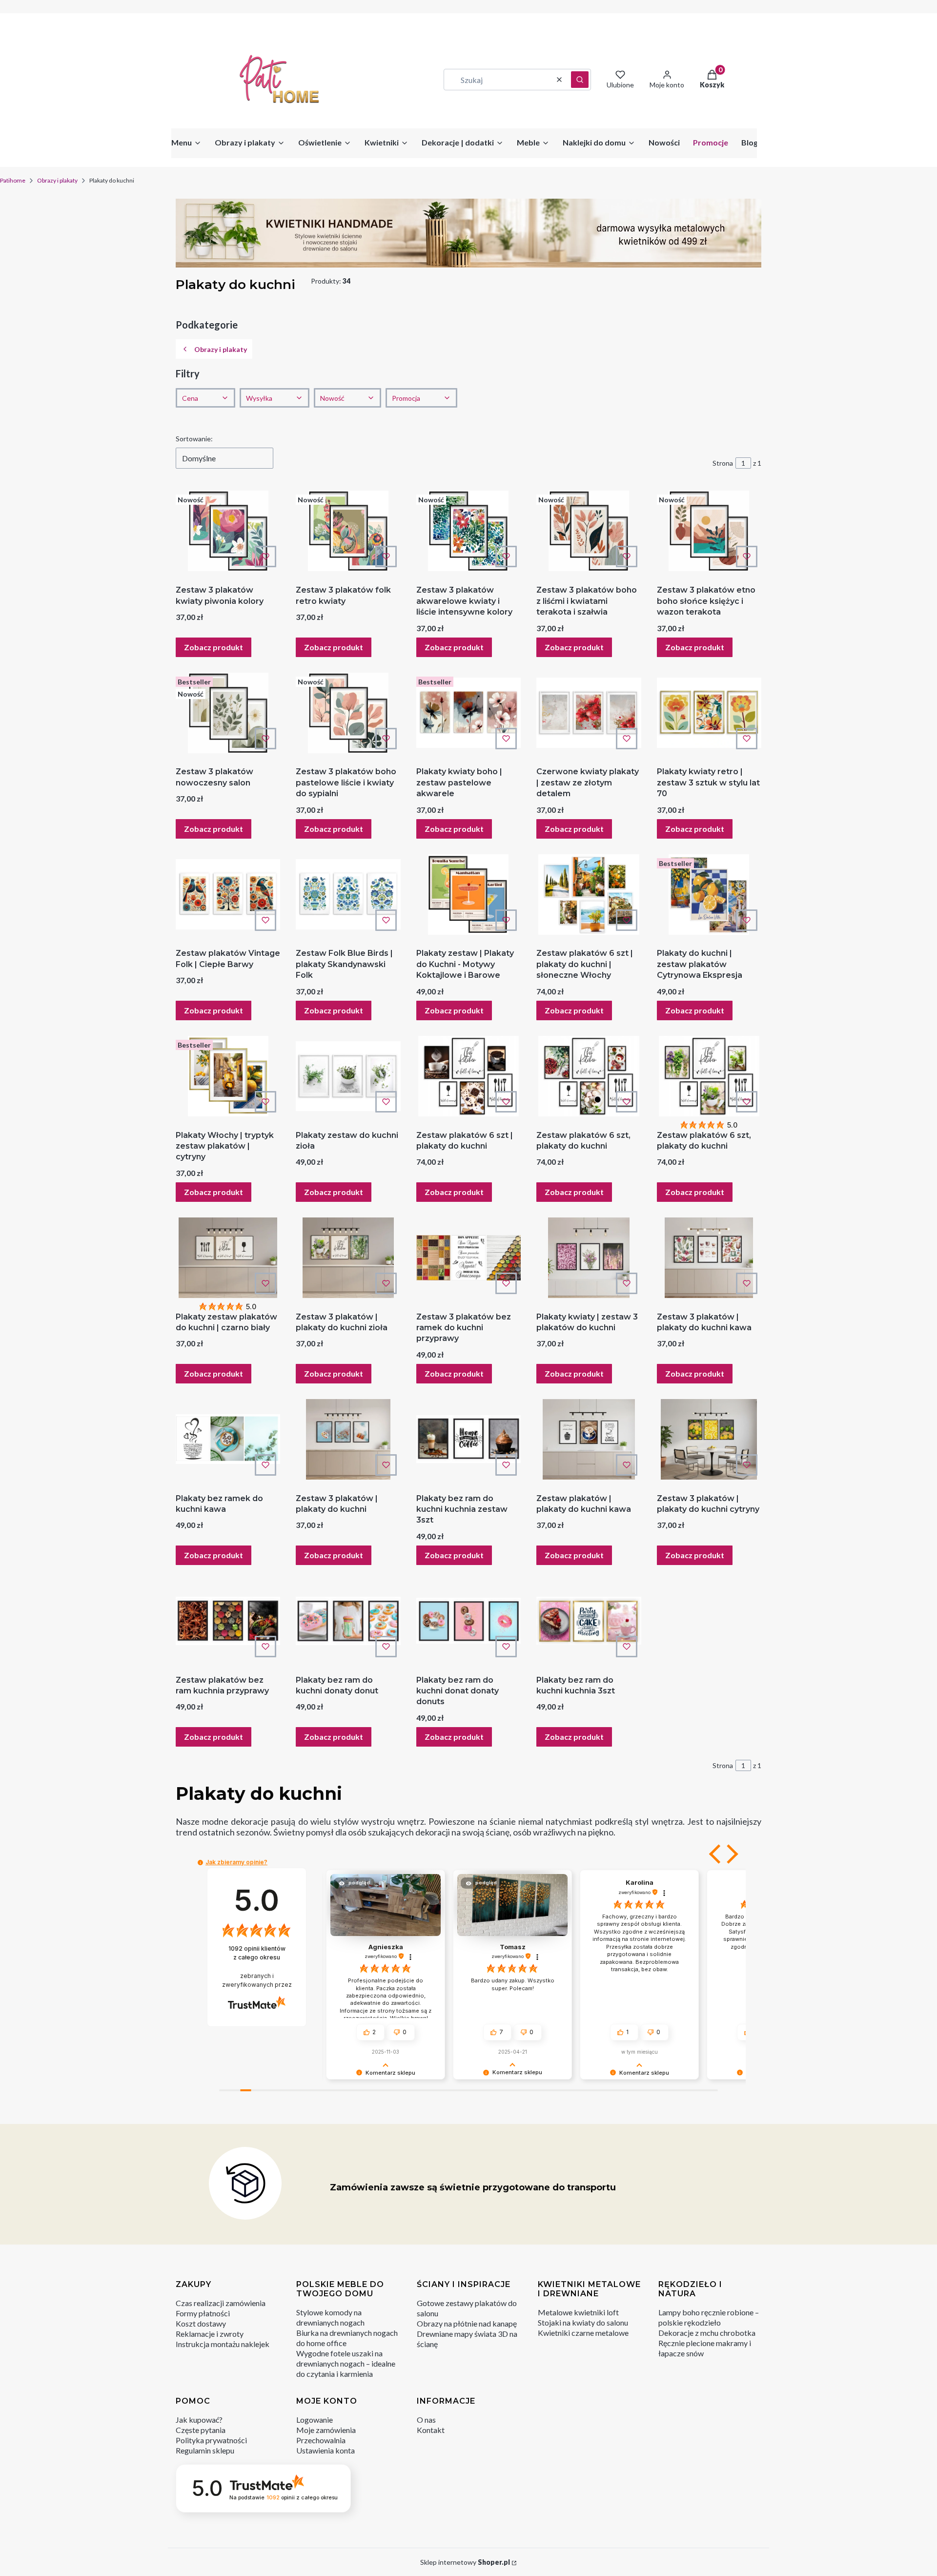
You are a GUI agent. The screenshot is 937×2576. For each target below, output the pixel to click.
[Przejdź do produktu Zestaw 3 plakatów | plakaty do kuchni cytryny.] (709, 1439)
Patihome (13, 180)
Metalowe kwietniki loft (578, 2312)
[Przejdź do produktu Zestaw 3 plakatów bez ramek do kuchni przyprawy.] (468, 1258)
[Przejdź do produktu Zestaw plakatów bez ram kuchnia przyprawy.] (228, 1621)
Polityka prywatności (211, 2440)
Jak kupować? (199, 2420)
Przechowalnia (321, 2440)
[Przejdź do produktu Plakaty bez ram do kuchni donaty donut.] (348, 1621)
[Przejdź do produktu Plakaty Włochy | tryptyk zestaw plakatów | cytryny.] (228, 1076)
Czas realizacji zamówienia (221, 2303)
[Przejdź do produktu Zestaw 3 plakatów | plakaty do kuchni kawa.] (709, 1258)
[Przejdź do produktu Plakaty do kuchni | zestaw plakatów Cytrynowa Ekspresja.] (709, 895)
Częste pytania (201, 2430)
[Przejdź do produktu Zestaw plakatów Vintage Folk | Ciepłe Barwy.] (228, 895)
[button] (580, 80)
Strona (723, 463)
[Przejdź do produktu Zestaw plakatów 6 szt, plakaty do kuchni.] (589, 1076)
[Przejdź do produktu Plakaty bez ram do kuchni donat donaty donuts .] (468, 1621)
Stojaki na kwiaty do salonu (583, 2322)
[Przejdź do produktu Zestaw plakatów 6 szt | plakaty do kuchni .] (468, 1076)
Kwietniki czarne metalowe (583, 2333)
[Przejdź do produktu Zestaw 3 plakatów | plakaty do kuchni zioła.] (348, 1258)
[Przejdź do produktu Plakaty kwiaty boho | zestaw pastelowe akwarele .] (468, 713)
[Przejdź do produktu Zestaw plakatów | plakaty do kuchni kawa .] (589, 1439)
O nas (426, 2420)
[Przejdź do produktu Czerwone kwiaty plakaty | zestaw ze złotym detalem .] (589, 713)
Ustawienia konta (326, 2450)
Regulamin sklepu (205, 2450)
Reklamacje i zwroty (210, 2334)
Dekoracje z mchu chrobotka (707, 2333)
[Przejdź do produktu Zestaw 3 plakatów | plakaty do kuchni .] (348, 1439)
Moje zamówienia (326, 2430)
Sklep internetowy (465, 2562)
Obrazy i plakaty (57, 180)
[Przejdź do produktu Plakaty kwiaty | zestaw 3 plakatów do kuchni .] (589, 1258)
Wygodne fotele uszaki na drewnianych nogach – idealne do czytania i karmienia (346, 2363)
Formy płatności (203, 2313)
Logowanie (315, 2420)
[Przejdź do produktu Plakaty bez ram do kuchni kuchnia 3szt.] (589, 1621)
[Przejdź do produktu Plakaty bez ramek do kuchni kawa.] (228, 1439)
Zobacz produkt (214, 647)
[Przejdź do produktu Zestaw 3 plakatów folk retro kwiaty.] (348, 531)
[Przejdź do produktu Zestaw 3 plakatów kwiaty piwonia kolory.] (228, 531)
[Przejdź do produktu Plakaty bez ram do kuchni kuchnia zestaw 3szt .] (468, 1439)
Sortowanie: (194, 439)
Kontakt (431, 2430)
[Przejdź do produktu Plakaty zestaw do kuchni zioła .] (348, 1076)
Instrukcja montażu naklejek (223, 2344)
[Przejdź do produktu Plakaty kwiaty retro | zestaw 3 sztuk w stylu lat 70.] (709, 713)
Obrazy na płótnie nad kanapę (467, 2323)
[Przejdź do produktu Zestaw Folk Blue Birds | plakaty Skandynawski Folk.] (348, 895)
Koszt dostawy (201, 2323)
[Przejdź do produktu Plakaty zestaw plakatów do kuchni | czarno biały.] (228, 1258)
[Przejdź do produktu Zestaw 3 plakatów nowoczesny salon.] (228, 713)
